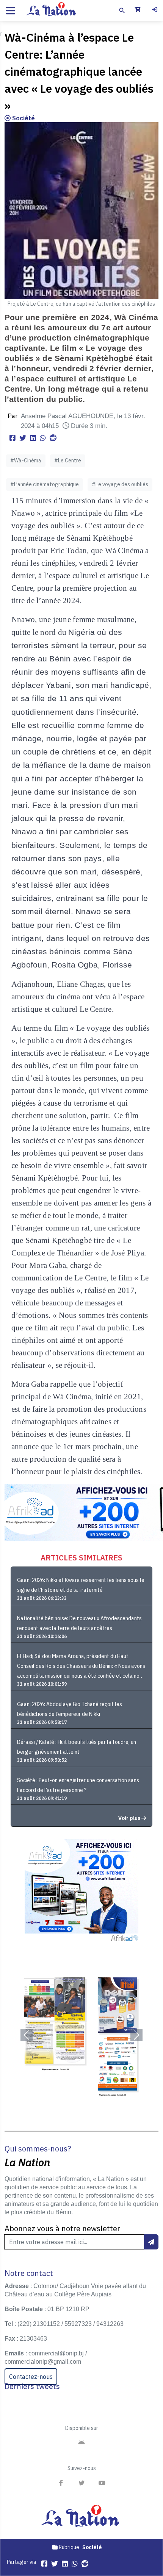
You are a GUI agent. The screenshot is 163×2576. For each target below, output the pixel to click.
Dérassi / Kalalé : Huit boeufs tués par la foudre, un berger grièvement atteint (77, 1747)
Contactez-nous (31, 2377)
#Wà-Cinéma (26, 460)
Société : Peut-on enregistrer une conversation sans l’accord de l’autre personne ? (78, 1785)
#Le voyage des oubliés (120, 484)
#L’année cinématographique (45, 484)
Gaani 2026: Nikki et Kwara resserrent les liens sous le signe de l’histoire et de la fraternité (81, 1585)
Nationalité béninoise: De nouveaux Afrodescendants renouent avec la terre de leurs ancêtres (79, 1623)
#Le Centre (68, 460)
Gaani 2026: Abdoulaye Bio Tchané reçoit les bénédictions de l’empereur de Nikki (70, 1709)
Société (23, 118)
